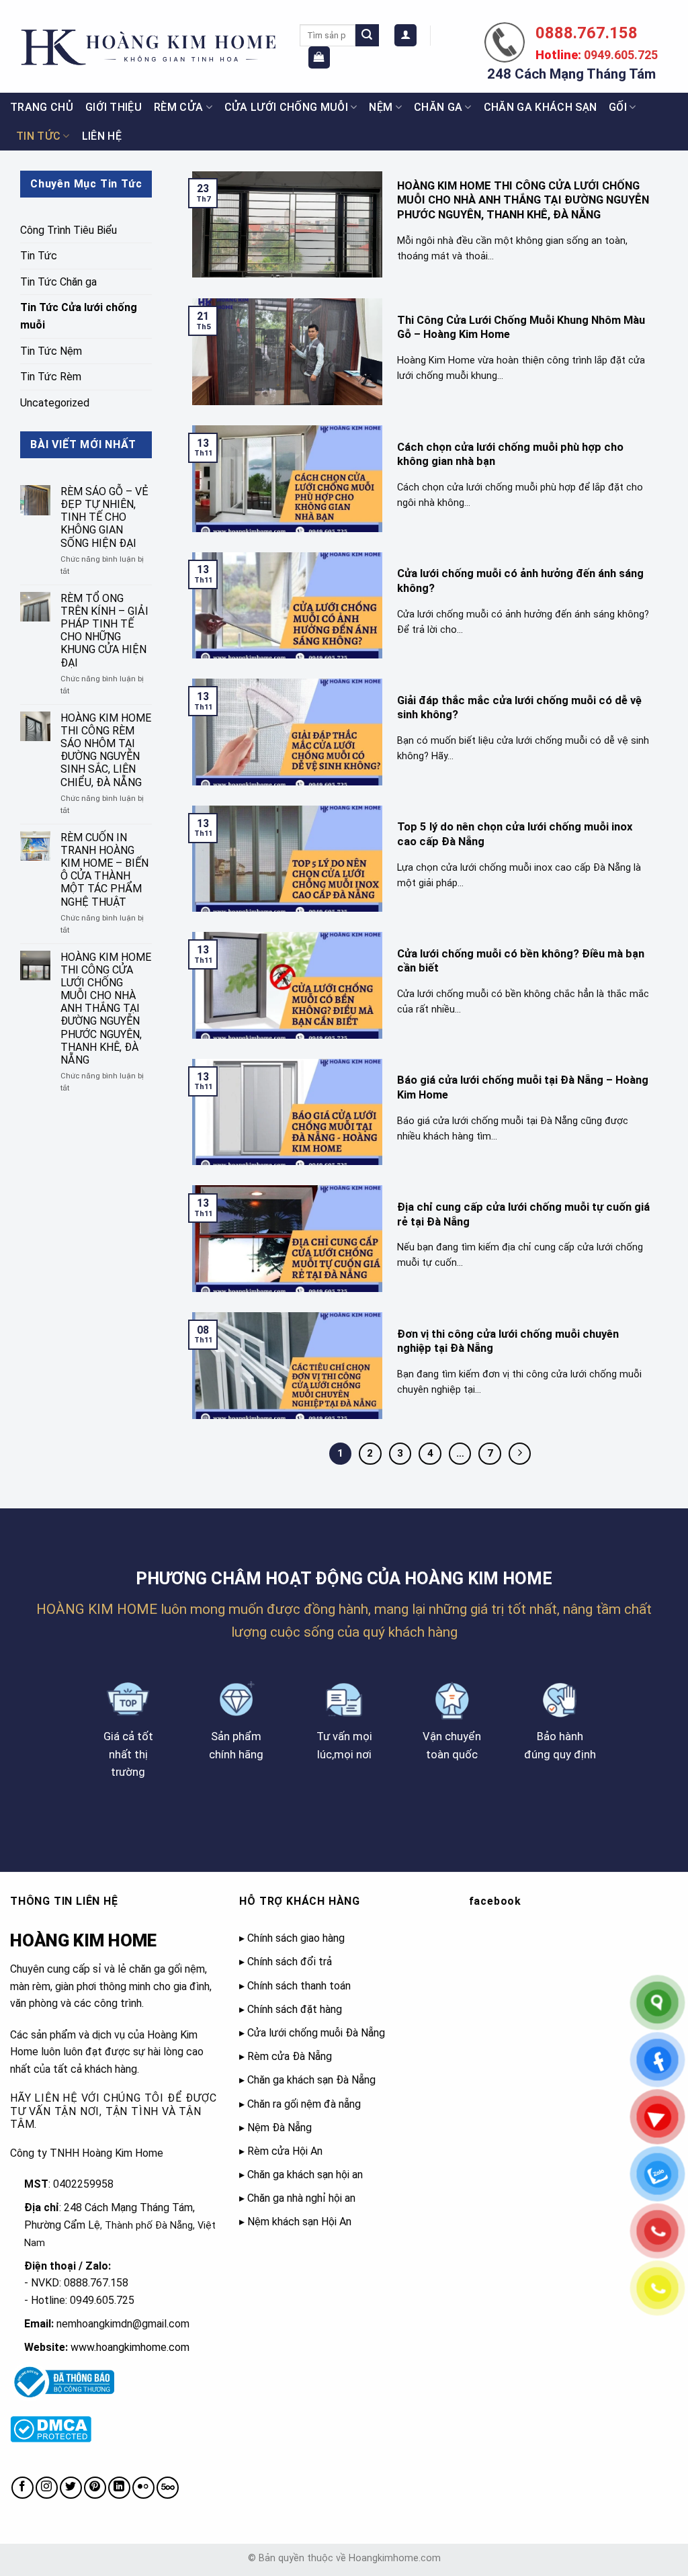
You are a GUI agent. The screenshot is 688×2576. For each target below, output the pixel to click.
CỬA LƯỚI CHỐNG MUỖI (286, 107)
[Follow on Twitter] (71, 2488)
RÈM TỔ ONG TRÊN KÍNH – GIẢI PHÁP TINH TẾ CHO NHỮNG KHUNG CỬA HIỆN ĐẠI (104, 631)
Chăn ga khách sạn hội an (305, 2175)
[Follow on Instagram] (47, 2488)
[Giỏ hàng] (319, 57)
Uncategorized (55, 403)
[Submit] (367, 36)
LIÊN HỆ (102, 136)
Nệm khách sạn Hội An (299, 2222)
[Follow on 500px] (168, 2488)
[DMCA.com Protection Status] (51, 2429)
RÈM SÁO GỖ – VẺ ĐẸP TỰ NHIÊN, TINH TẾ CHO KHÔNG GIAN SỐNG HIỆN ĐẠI (104, 517)
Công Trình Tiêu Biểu (69, 230)
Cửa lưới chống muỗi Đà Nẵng (316, 2033)
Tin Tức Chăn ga (58, 282)
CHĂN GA (438, 107)
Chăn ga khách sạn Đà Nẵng (311, 2080)
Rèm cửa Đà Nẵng (290, 2056)
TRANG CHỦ (42, 107)
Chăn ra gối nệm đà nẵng (304, 2104)
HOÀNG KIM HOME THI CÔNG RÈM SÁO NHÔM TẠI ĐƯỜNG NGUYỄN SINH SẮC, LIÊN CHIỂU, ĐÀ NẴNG (106, 750)
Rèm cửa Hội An (285, 2151)
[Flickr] (143, 2488)
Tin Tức (39, 256)
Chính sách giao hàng (296, 1938)
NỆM (381, 107)
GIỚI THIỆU (114, 107)
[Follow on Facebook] (23, 2488)
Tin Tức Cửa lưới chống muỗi (79, 316)
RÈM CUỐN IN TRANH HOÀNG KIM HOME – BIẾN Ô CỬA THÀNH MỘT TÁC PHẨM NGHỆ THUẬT (104, 870)
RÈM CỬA (178, 107)
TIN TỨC (38, 136)
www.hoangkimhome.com (130, 2347)
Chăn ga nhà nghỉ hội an (301, 2198)
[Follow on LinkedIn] (119, 2488)
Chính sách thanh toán (299, 1986)
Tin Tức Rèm (51, 377)
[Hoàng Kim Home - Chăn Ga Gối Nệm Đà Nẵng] (145, 47)
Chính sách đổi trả (290, 1962)
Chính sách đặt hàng (295, 2009)
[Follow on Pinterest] (95, 2488)
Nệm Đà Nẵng (279, 2128)
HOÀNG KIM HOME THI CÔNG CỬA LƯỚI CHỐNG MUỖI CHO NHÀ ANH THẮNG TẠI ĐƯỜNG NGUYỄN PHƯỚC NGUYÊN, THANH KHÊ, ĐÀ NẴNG (106, 1009)
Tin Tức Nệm (51, 351)
